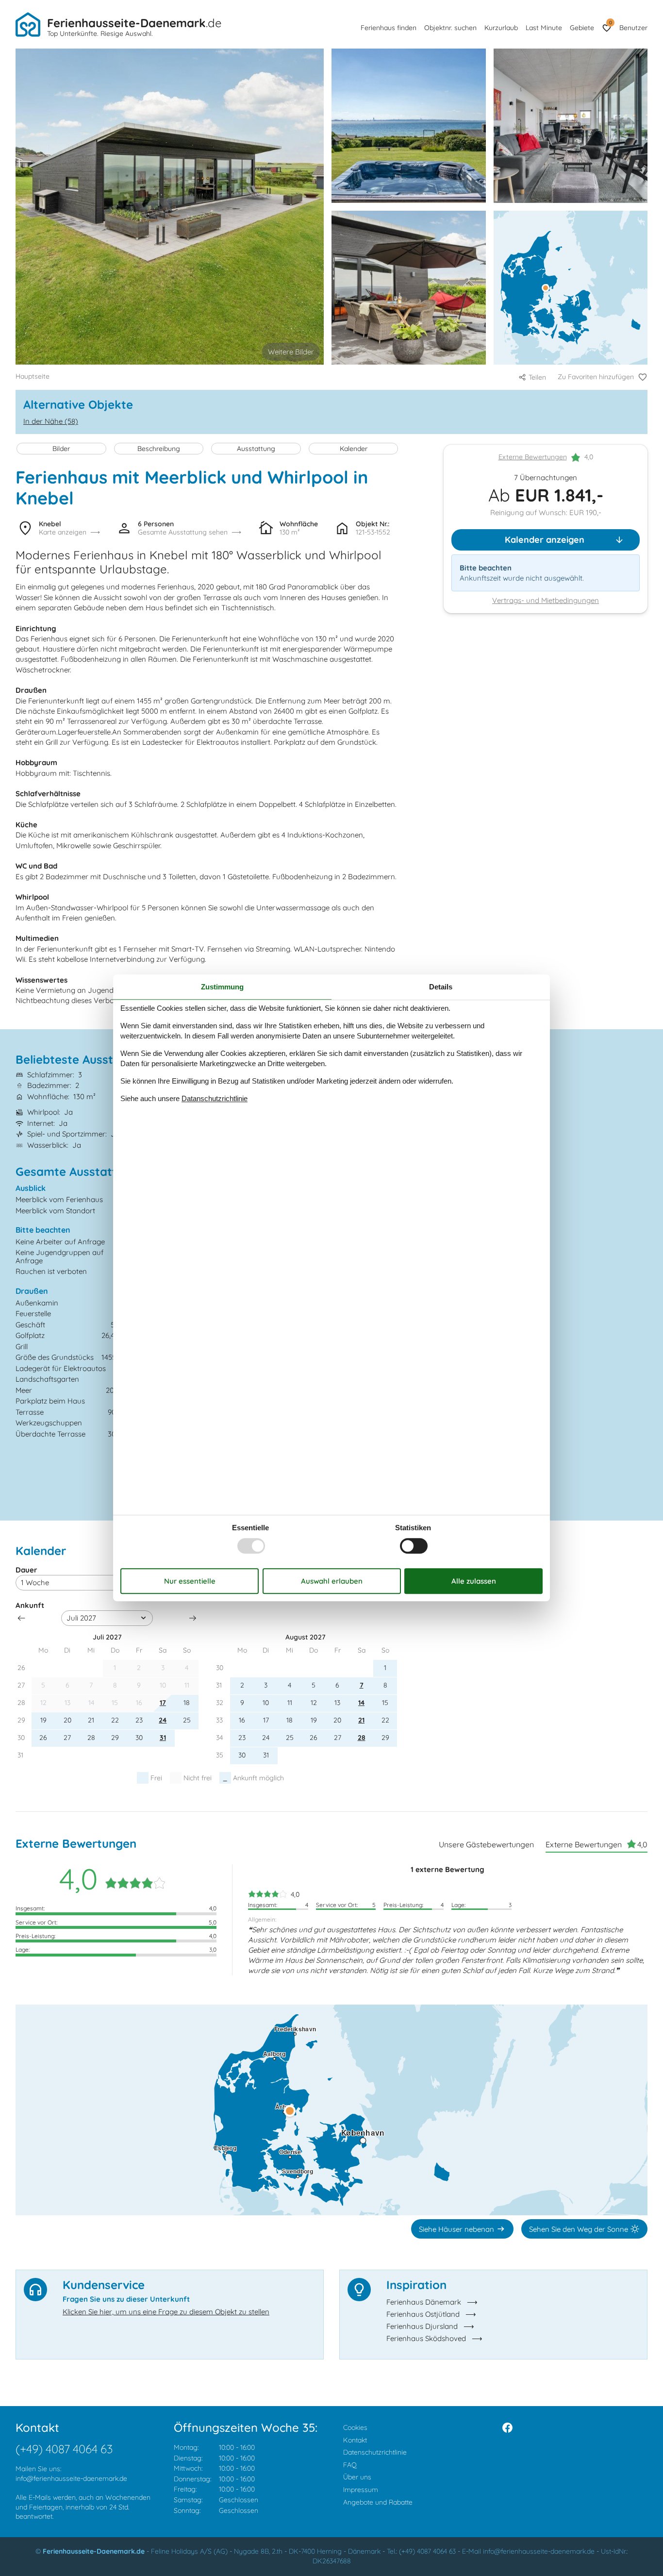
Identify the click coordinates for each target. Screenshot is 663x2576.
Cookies (355, 2427)
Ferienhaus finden (389, 28)
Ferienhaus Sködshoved (426, 2338)
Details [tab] (441, 987)
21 (361, 1720)
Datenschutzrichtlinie (375, 2452)
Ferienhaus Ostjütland (423, 2314)
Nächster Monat (193, 1618)
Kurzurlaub (501, 28)
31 (163, 1738)
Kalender (354, 449)
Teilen (537, 377)
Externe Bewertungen (533, 457)
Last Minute (544, 28)
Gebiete (582, 28)
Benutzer (633, 28)
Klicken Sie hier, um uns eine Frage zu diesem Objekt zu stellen (166, 2312)
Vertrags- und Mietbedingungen (546, 601)
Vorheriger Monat (21, 1618)
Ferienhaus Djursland (422, 2326)
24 (163, 1720)
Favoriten (610, 23)
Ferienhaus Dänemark (424, 2302)
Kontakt (355, 2440)
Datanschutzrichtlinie (215, 1098)
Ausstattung (256, 449)
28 (362, 1738)
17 (163, 1703)
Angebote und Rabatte (378, 2502)
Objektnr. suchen (450, 28)
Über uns (357, 2477)
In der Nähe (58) (51, 421)
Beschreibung (159, 449)
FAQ (350, 2465)
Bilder (61, 449)
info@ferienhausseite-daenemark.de (71, 2478)
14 (361, 1703)
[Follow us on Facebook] (507, 2428)
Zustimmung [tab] (222, 987)
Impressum (361, 2490)
